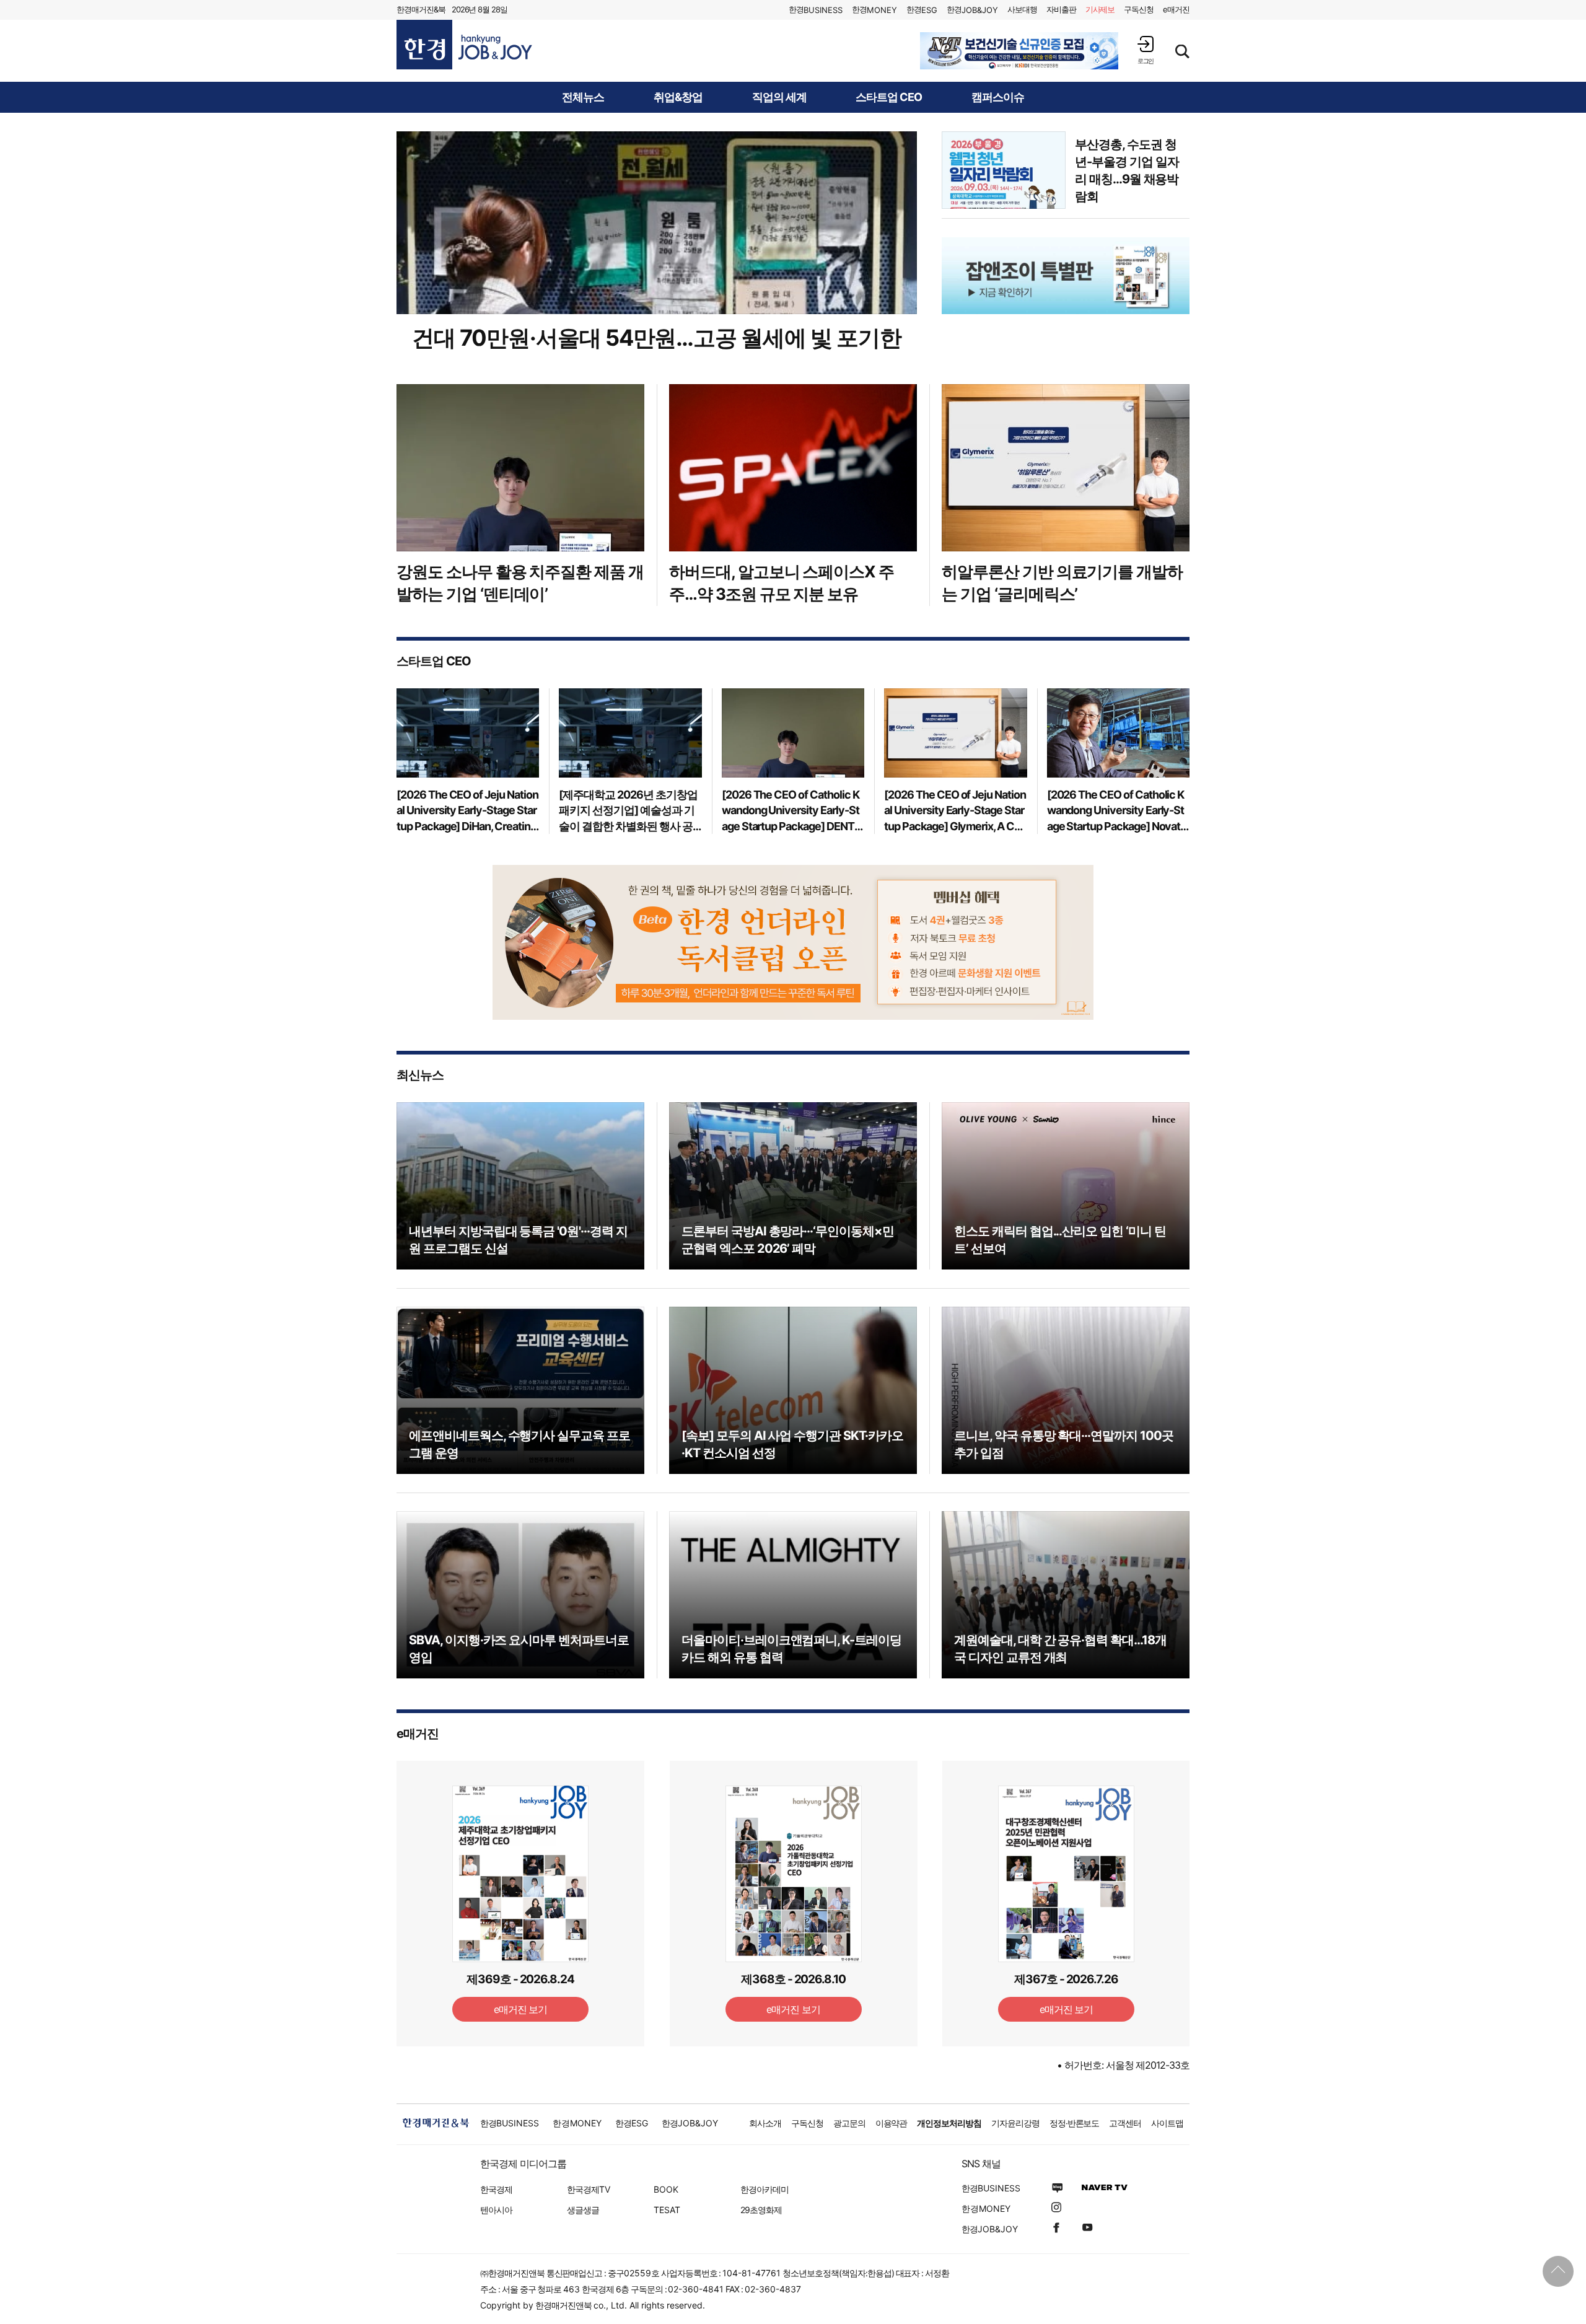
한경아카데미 (765, 2189)
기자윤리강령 (1015, 2123)
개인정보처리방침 (949, 2123)
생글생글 (583, 2210)
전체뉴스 (583, 97)
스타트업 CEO (889, 97)
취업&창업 (678, 97)
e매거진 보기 (521, 2009)
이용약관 (892, 2123)
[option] (1019, 51)
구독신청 (1139, 9)
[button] (1146, 50)
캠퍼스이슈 (998, 97)
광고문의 (849, 2123)
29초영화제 (761, 2210)
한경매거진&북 (421, 9)
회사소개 (765, 2123)
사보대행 (1022, 9)
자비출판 (1061, 9)
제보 (1100, 9)
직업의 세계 (779, 97)
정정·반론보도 (1075, 2123)
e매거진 (1176, 9)
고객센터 (1125, 2123)
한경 (816, 10)
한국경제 (496, 2189)
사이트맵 (1167, 2123)
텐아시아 (496, 2210)
